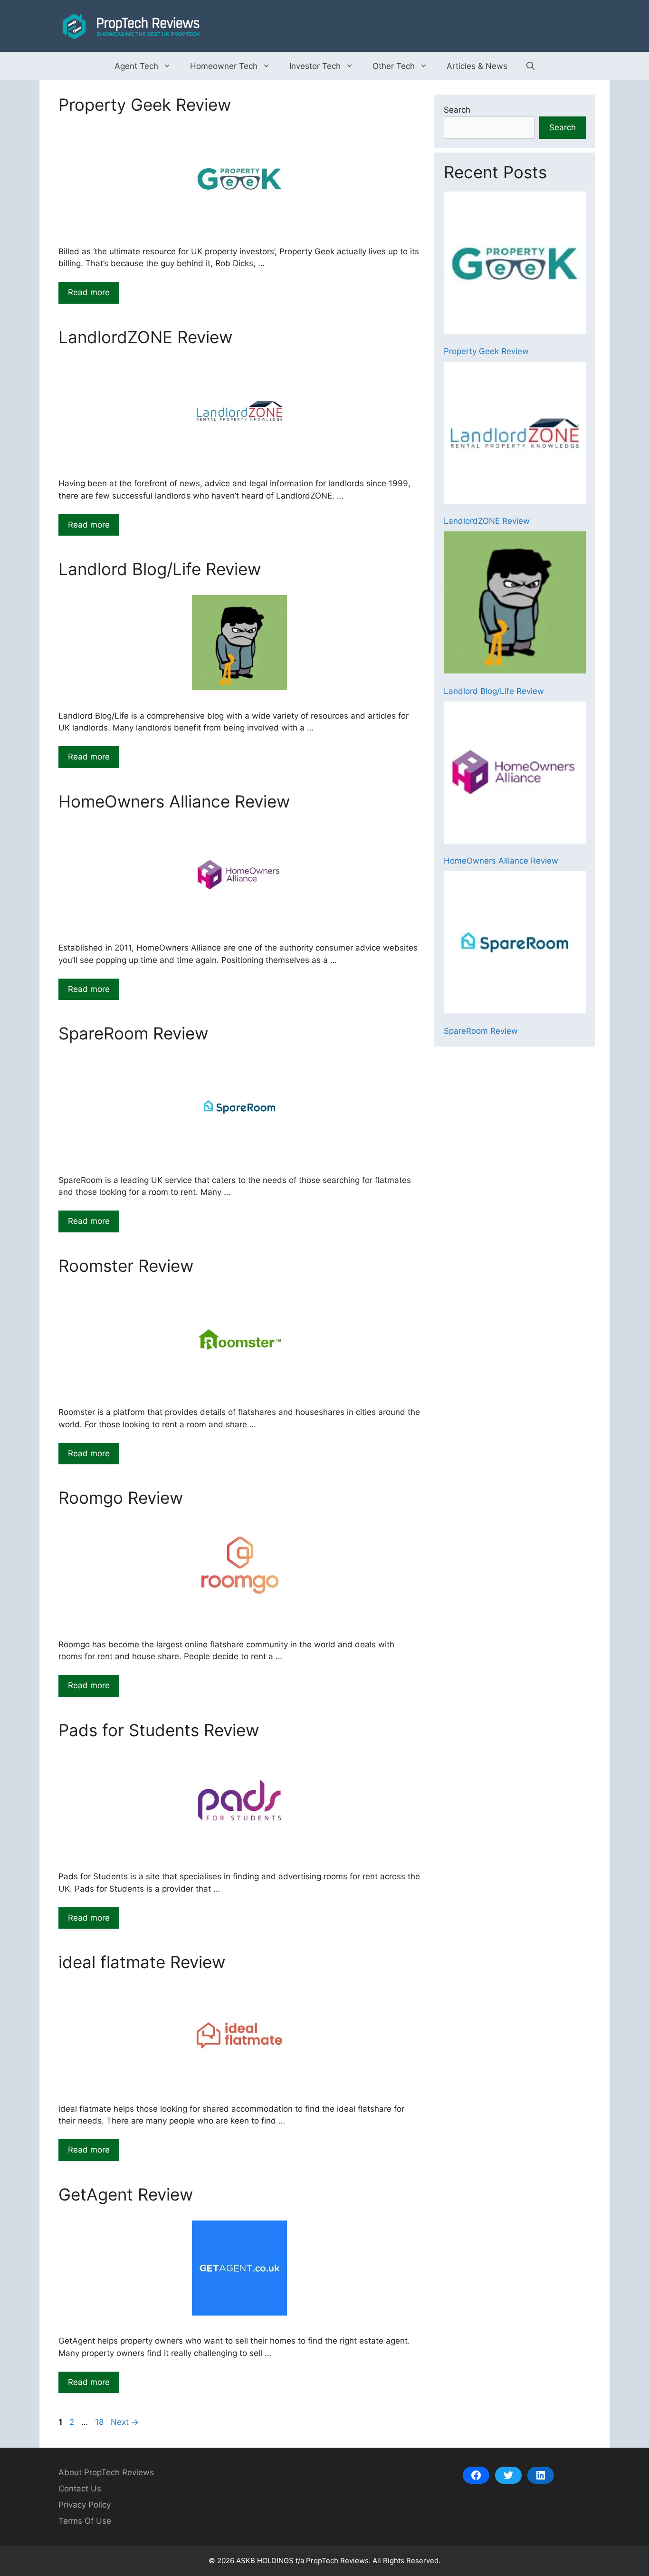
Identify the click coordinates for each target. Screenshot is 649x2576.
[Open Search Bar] (530, 66)
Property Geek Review (145, 105)
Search (457, 110)
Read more (89, 292)
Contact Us (80, 2489)
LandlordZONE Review (145, 337)
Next (125, 2422)
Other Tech (394, 66)
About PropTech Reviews (106, 2472)
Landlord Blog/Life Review (160, 569)
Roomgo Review (121, 1498)
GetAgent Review (126, 2194)
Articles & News (477, 66)
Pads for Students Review (159, 1730)
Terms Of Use (85, 2521)
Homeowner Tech (224, 66)
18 (100, 2422)
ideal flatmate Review (142, 1962)
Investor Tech (315, 66)
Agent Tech (136, 66)
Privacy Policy (85, 2505)
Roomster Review (126, 1266)
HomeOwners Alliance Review (174, 801)
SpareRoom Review (133, 1033)
